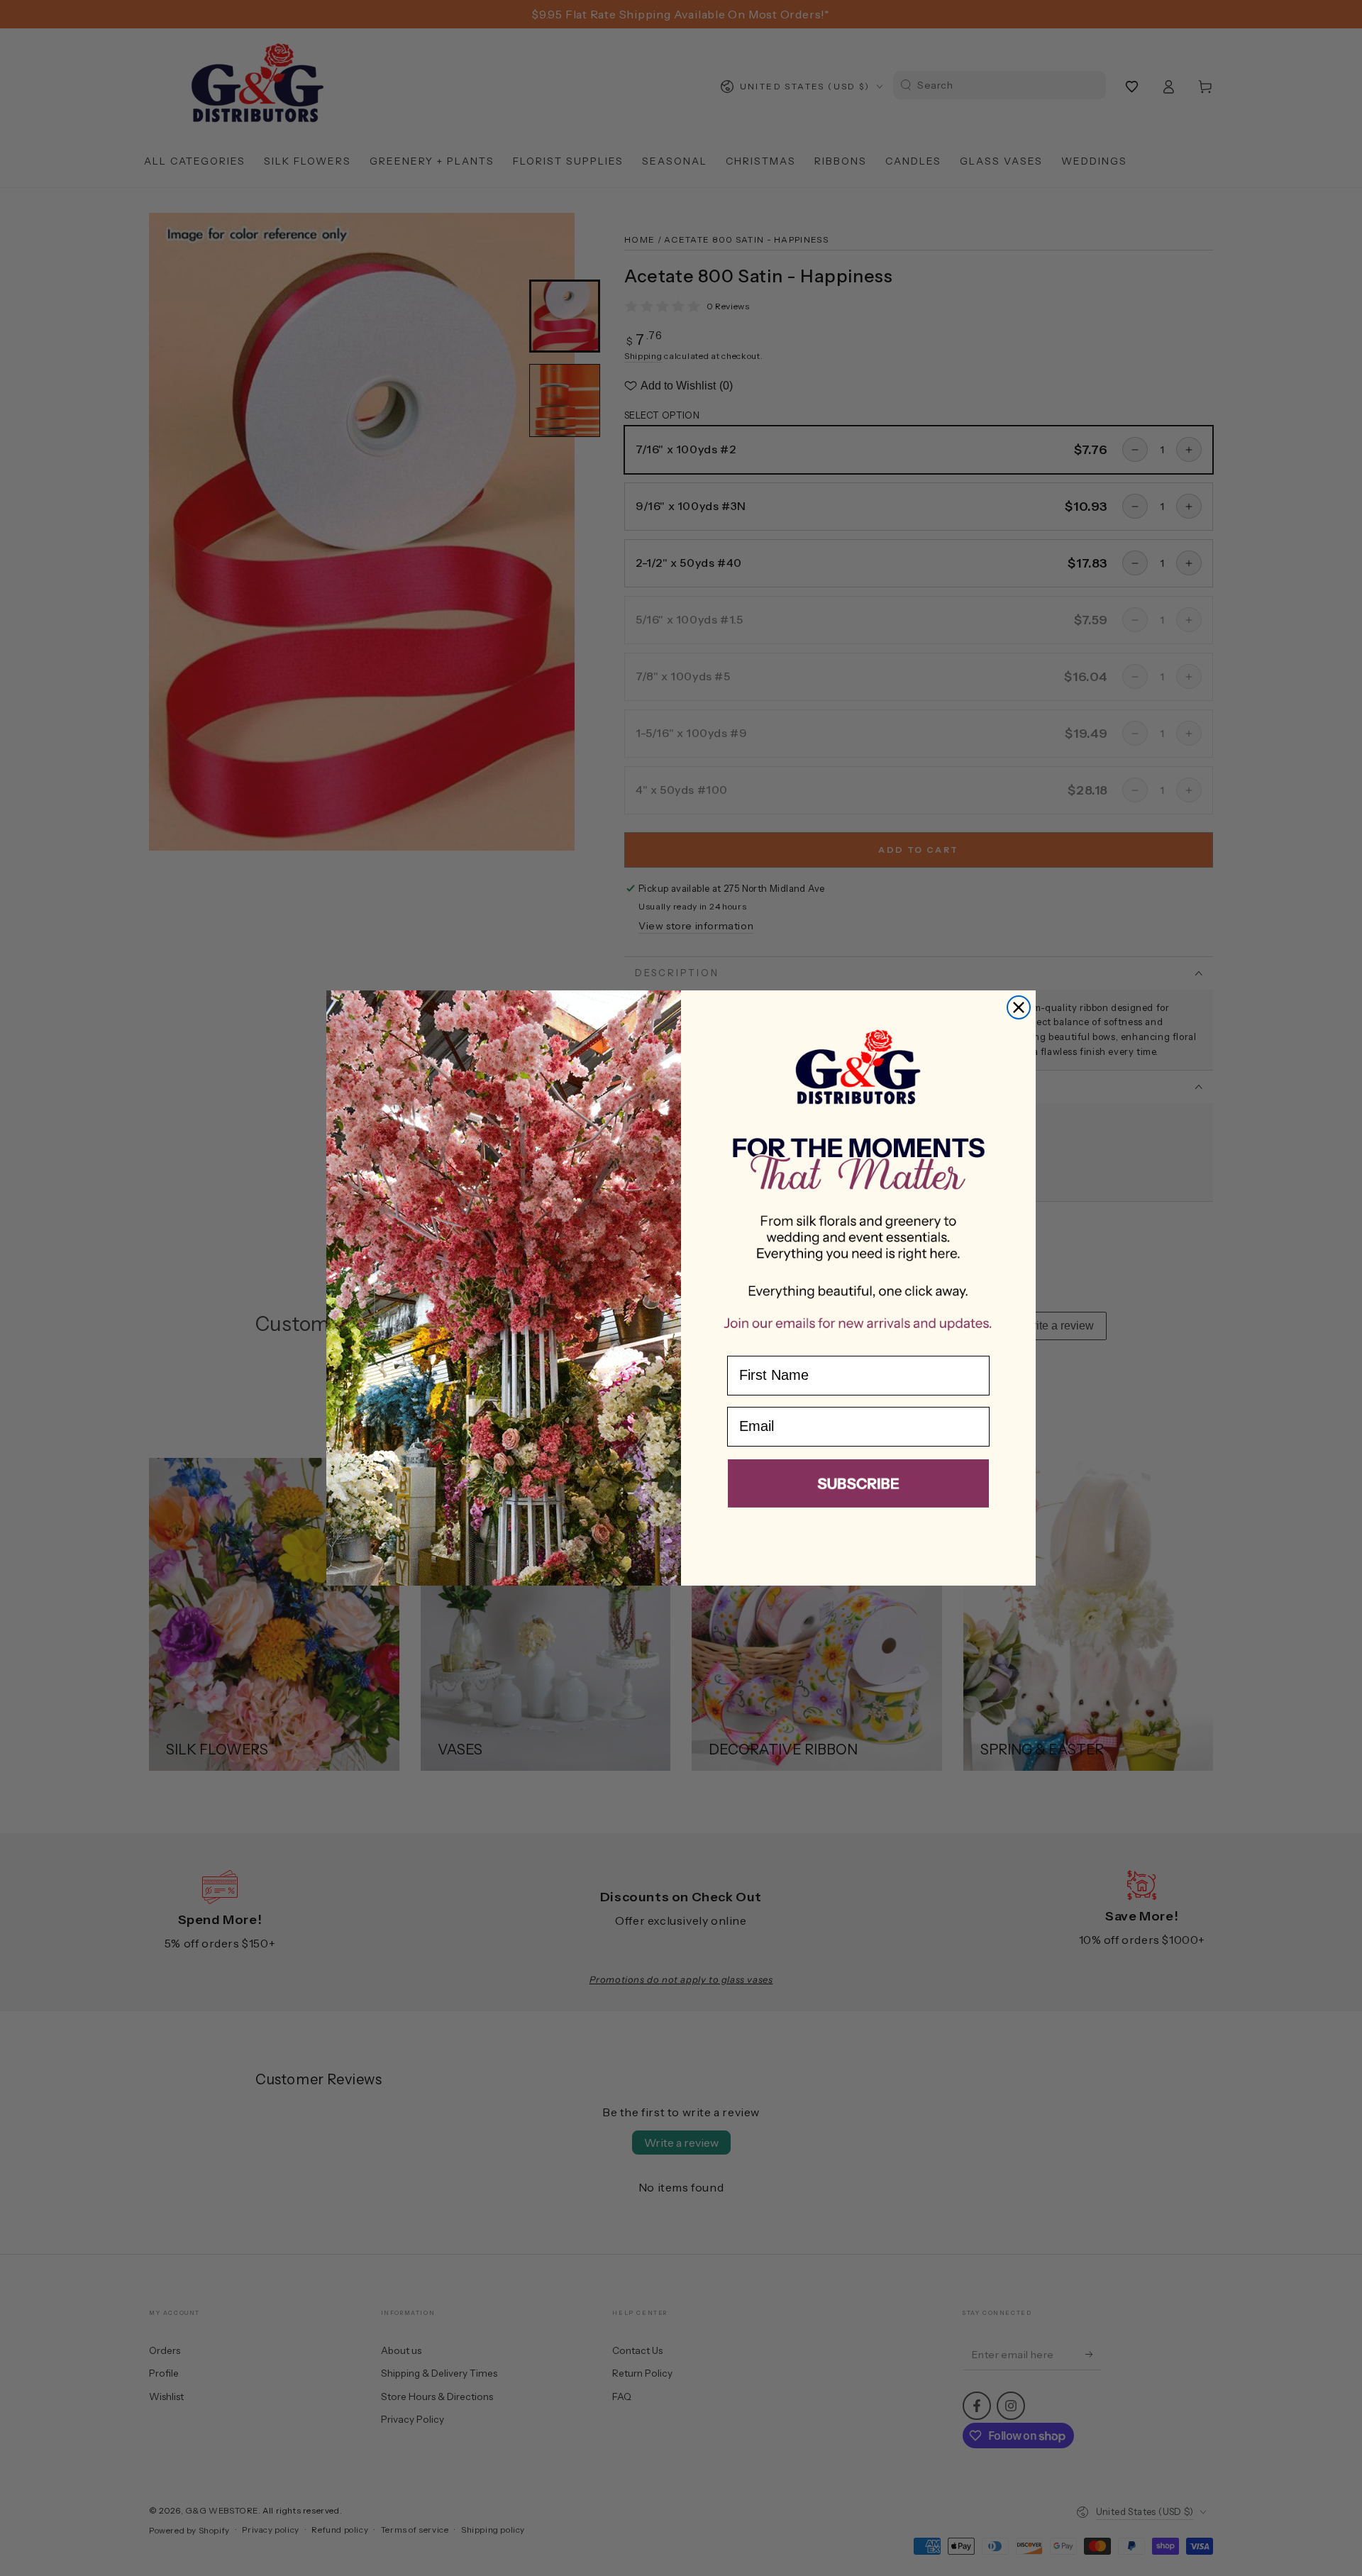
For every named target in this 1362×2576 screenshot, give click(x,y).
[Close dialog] (1019, 1007)
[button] (858, 1486)
